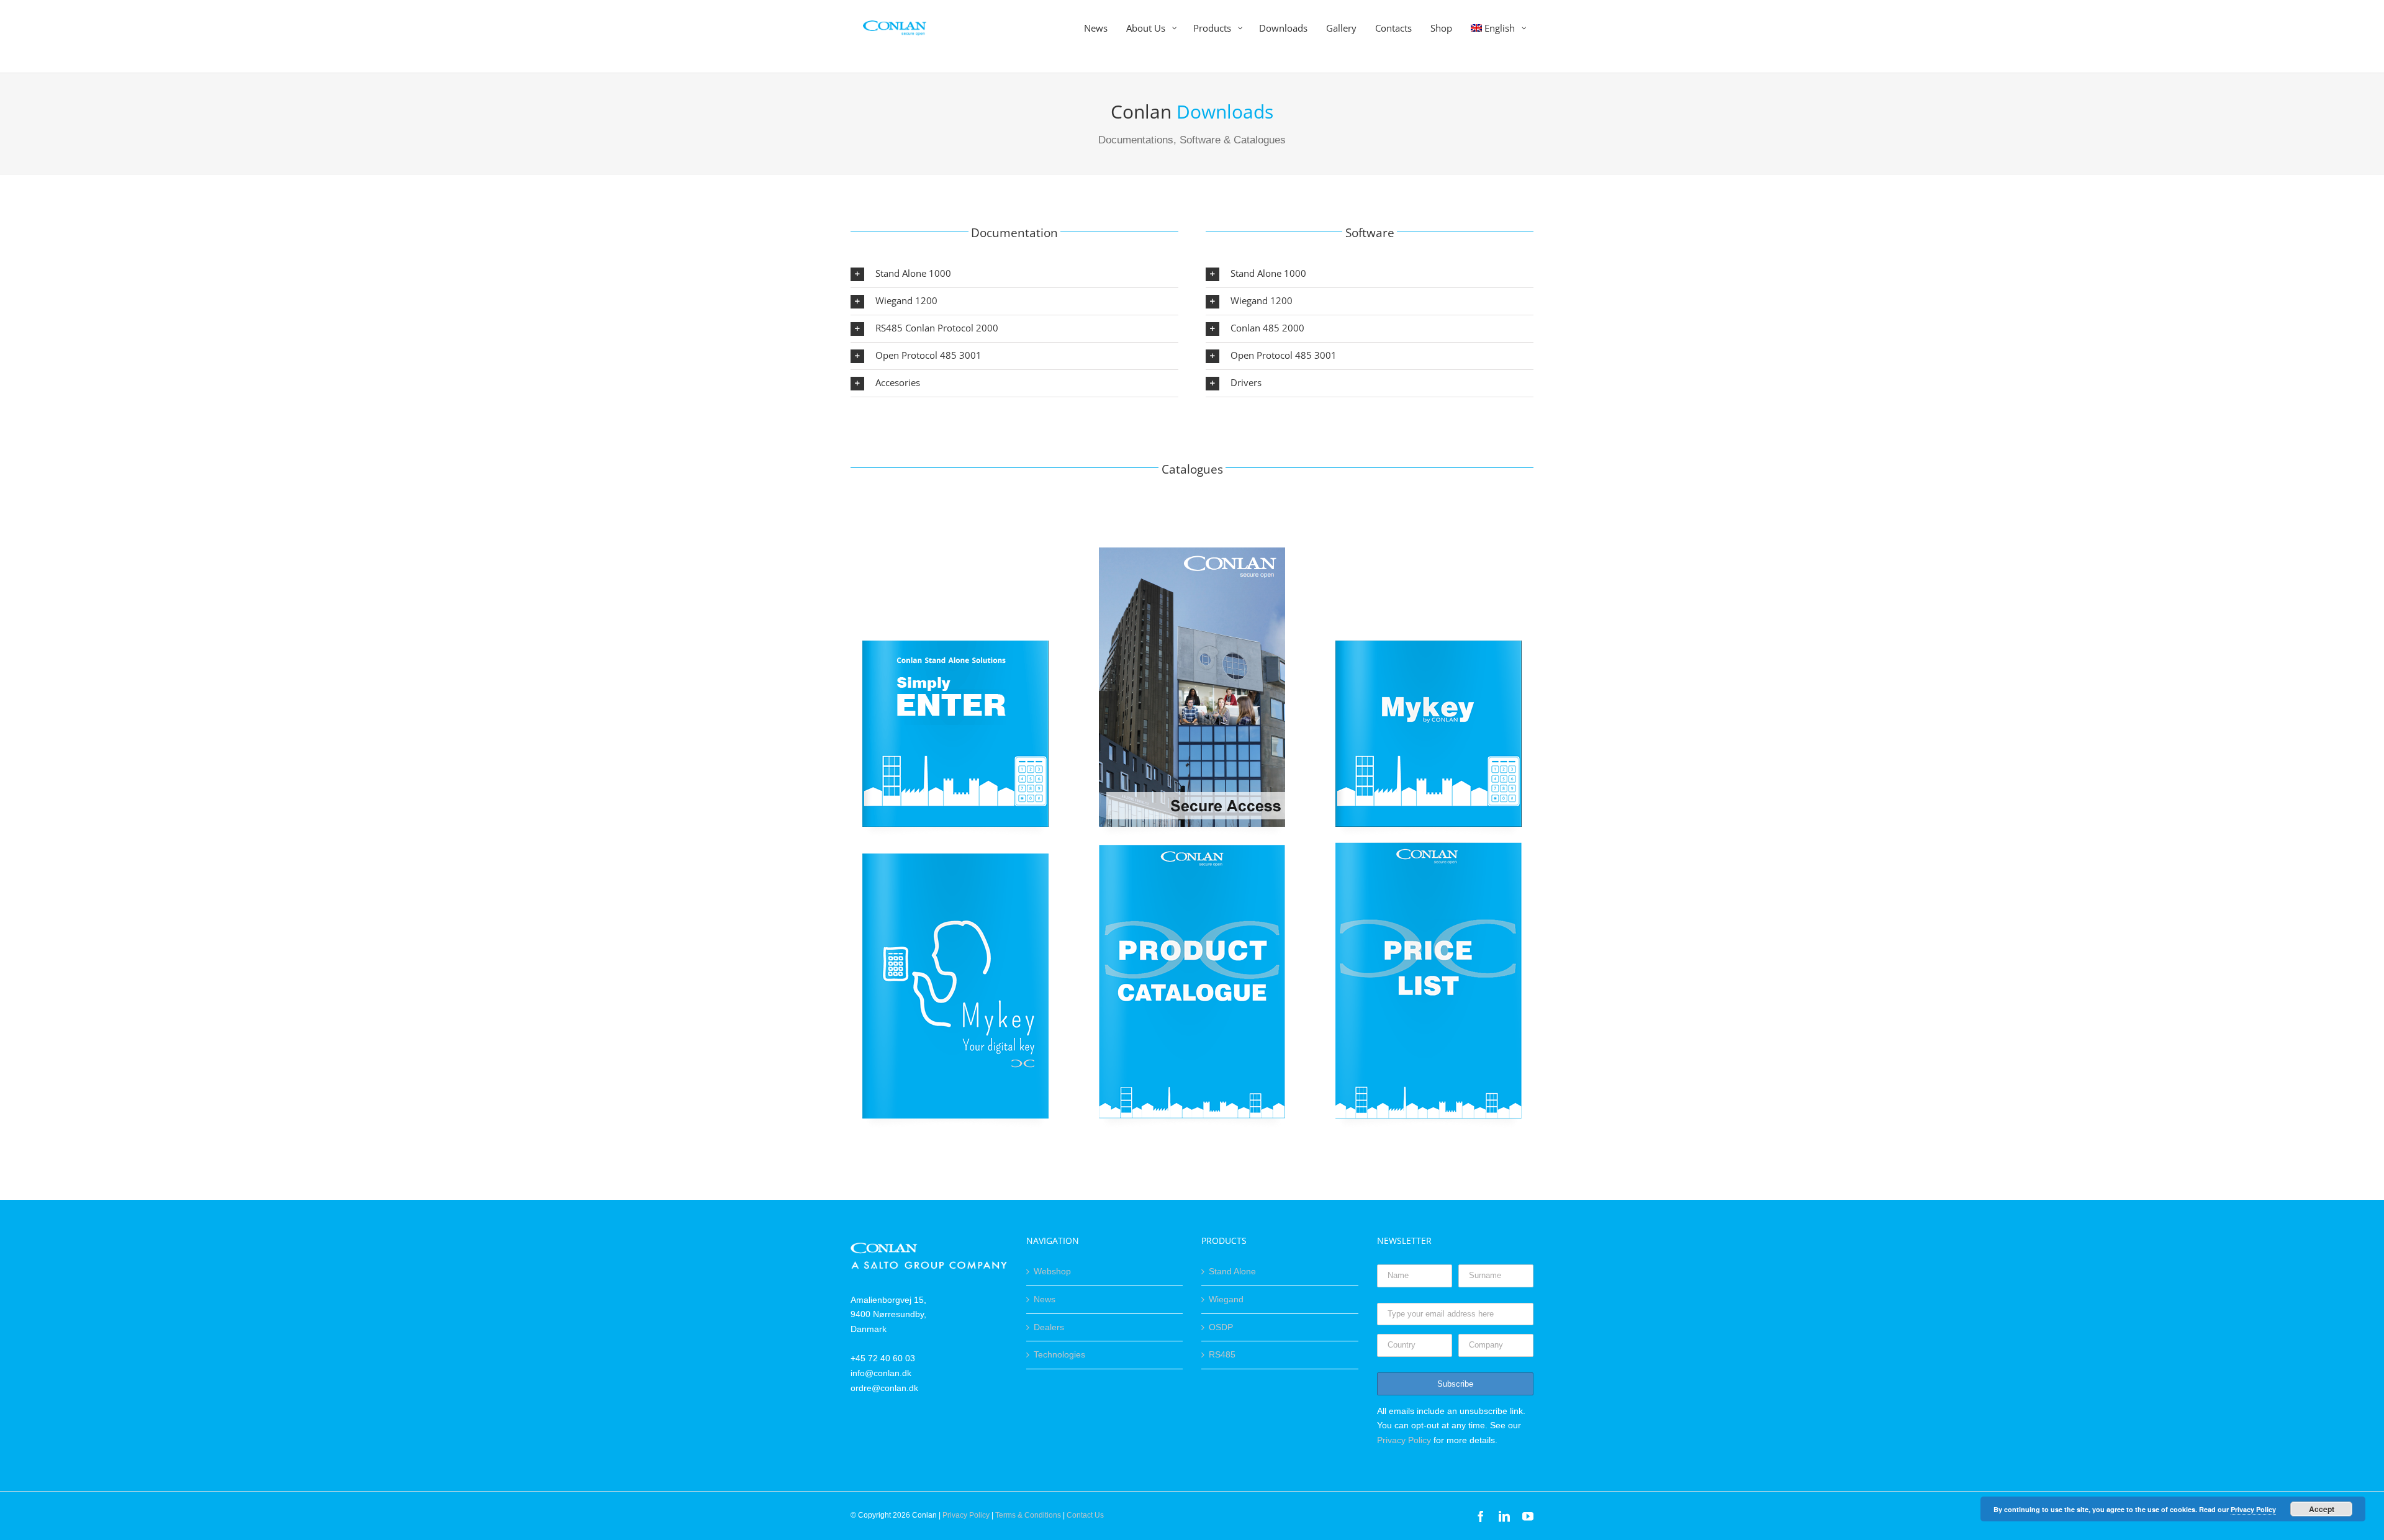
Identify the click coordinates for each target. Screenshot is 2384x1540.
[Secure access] (1192, 552)
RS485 (1222, 1354)
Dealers (1049, 1327)
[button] (1014, 274)
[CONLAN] (929, 1250)
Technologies (1059, 1354)
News (1045, 1299)
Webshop (1052, 1271)
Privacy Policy (1404, 1440)
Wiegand (1226, 1299)
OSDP (1221, 1327)
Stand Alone (1232, 1271)
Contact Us (1085, 1515)
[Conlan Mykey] (1429, 552)
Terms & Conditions (1028, 1515)
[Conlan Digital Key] (955, 844)
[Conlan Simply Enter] (955, 552)
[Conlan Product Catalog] (1192, 844)
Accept (2322, 1509)
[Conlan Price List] (1429, 844)
